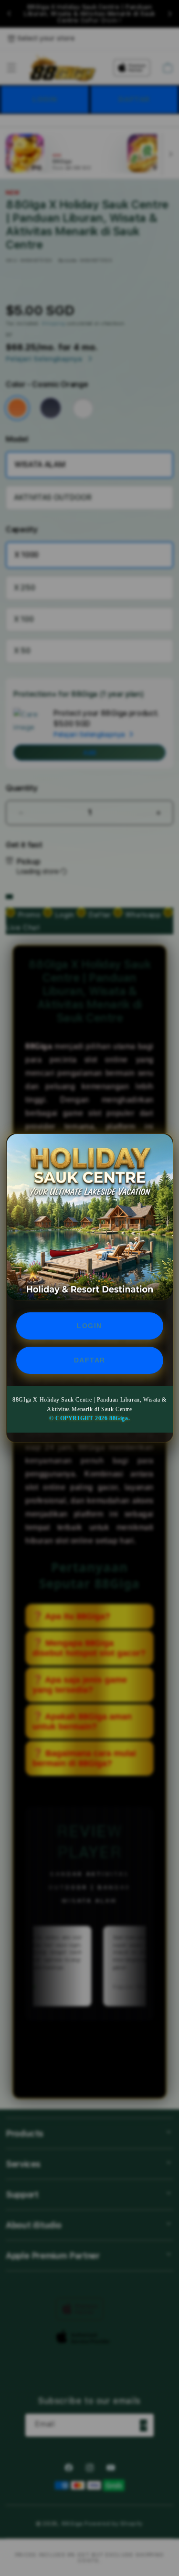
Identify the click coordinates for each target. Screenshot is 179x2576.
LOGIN (89, 1326)
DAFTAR (90, 1360)
